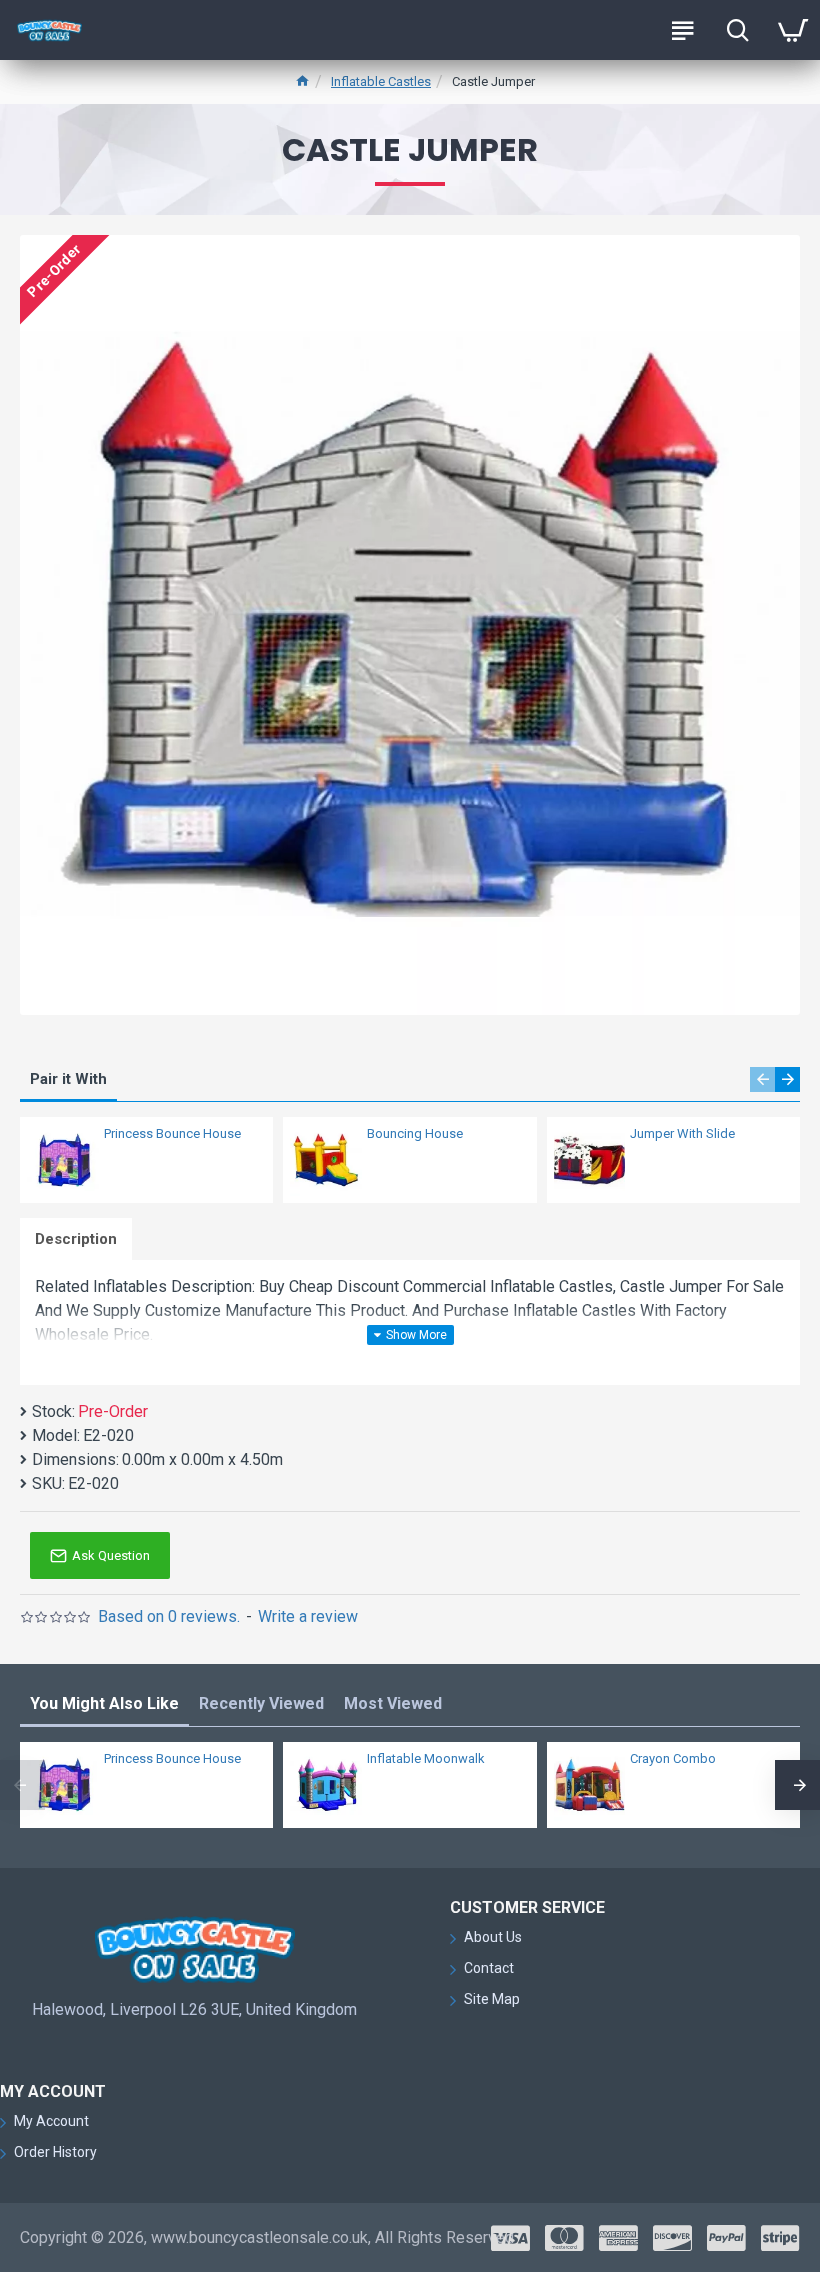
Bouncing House (415, 1133)
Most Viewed (393, 1703)
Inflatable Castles (381, 81)
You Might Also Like (104, 1703)
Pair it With (68, 1079)
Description (76, 1239)
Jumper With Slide (682, 1133)
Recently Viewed (261, 1703)
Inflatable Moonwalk (426, 1758)
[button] (762, 1079)
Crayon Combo (673, 1758)
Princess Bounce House (172, 1133)
